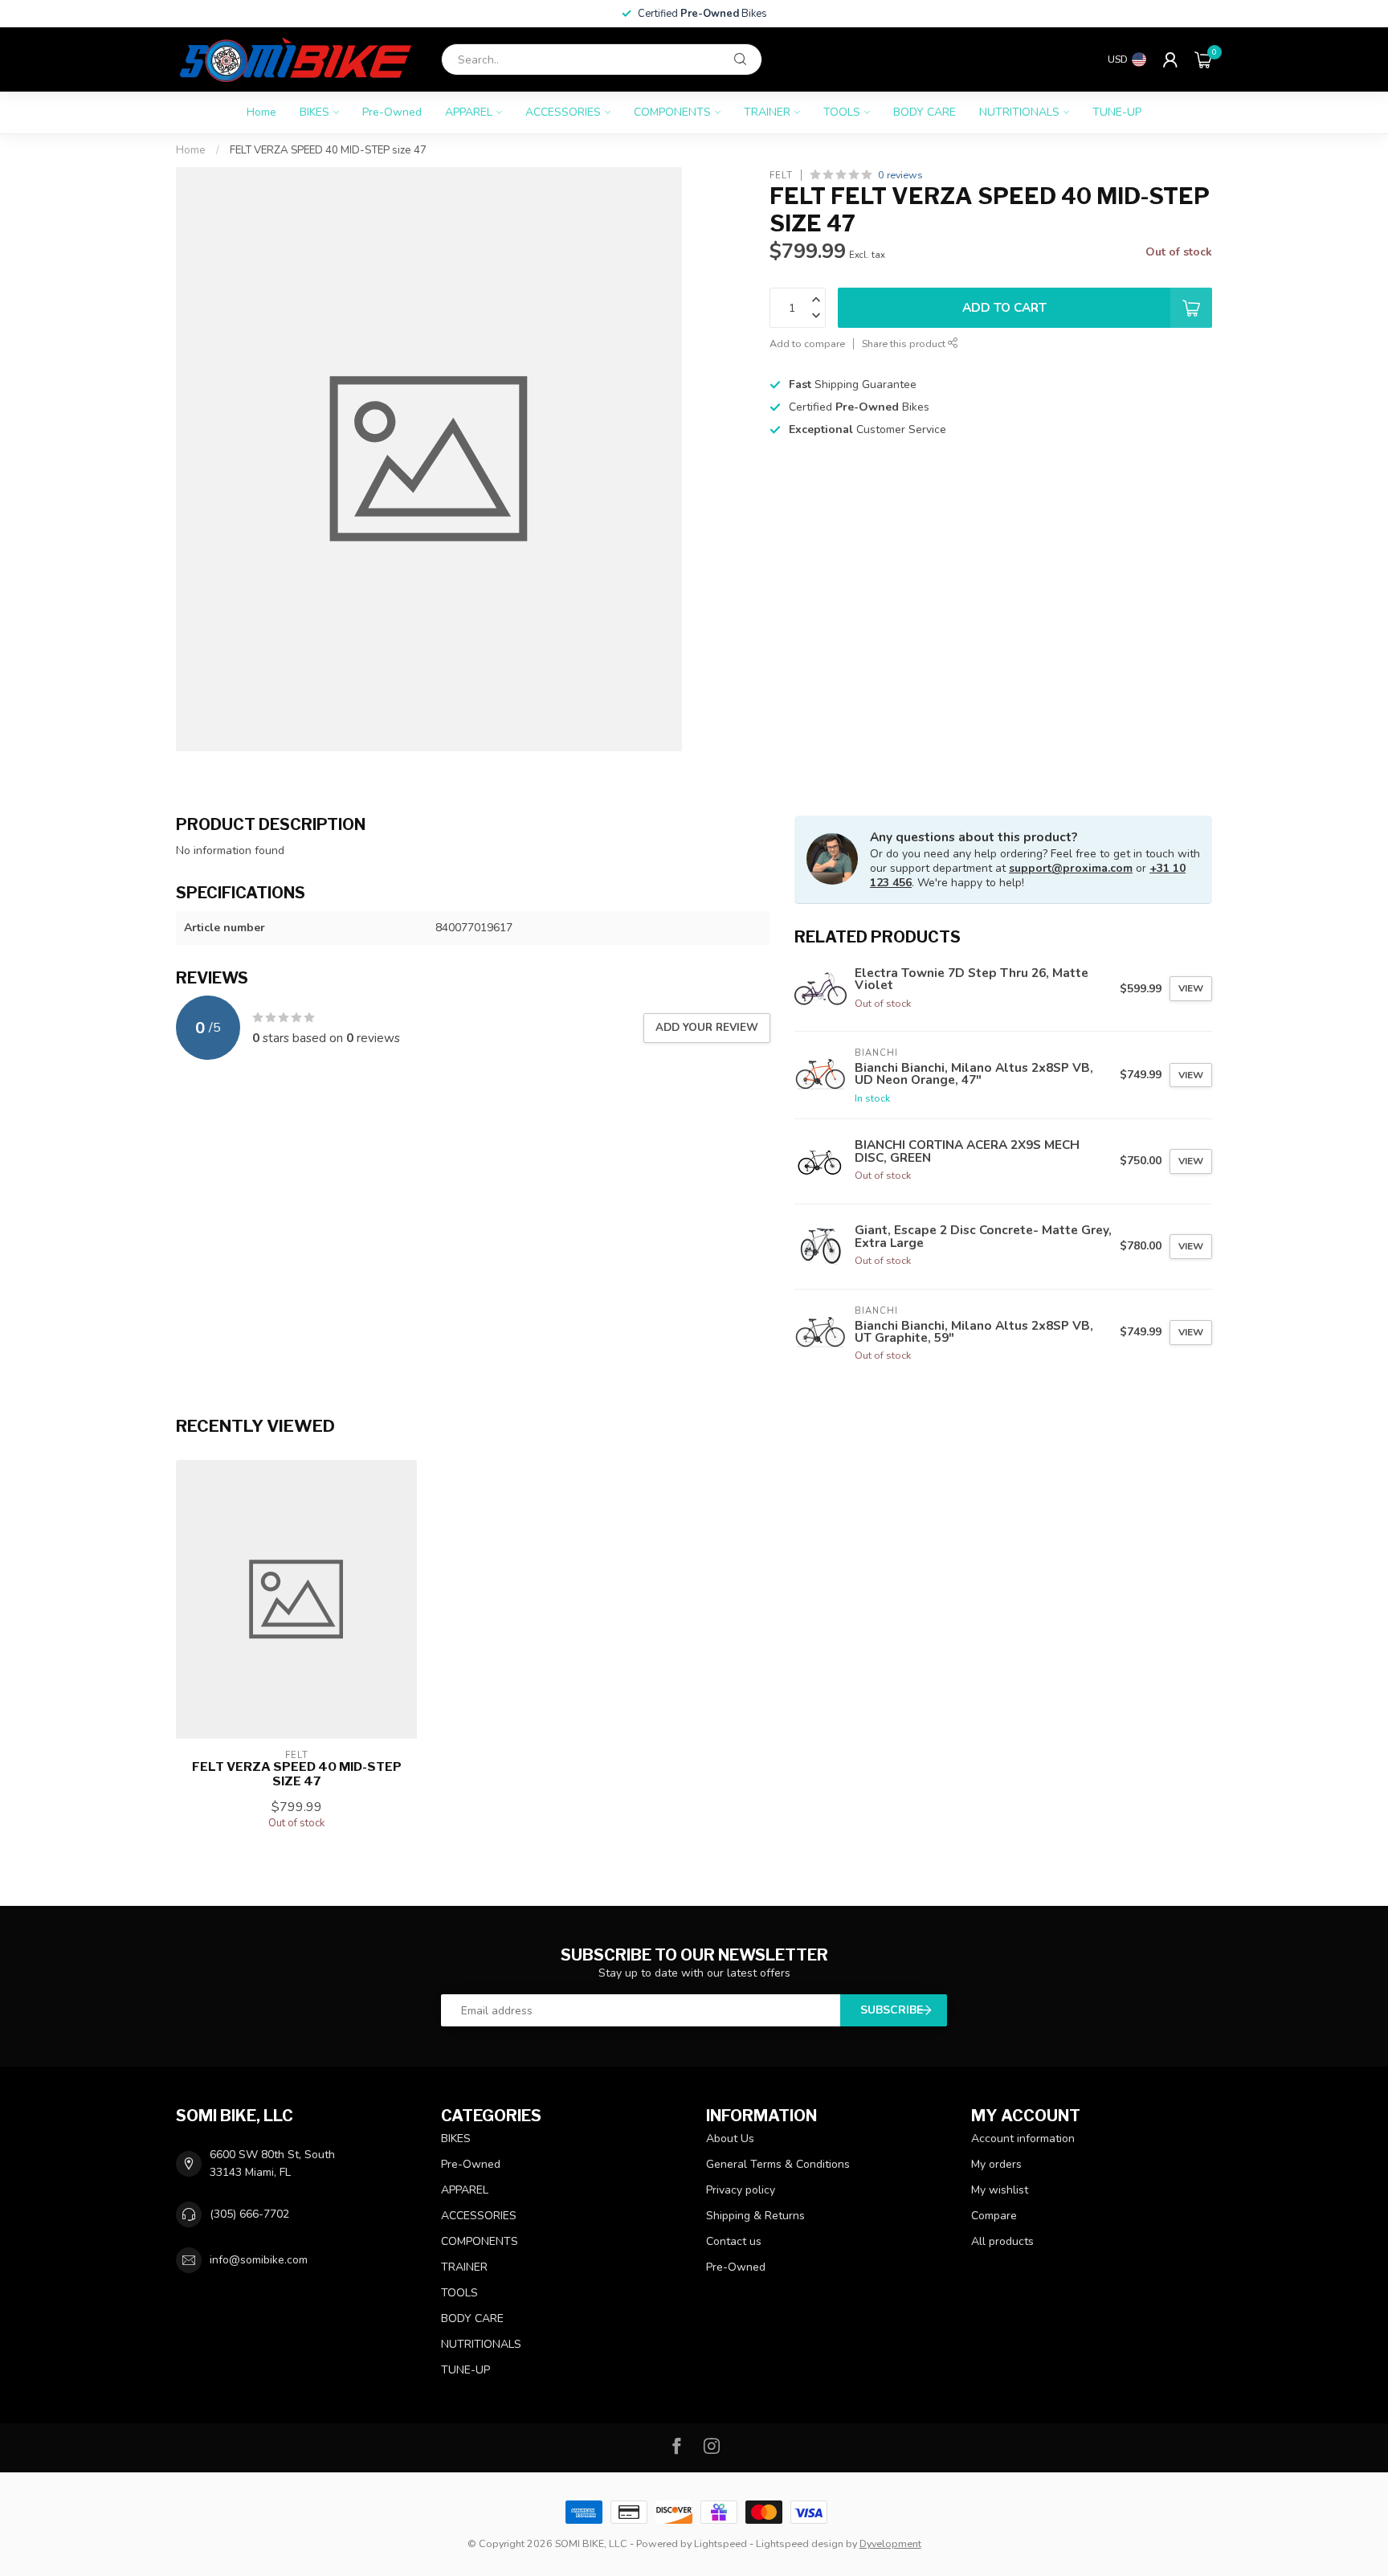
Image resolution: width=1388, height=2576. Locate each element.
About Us (730, 2138)
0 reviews (900, 175)
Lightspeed (721, 2543)
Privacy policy (741, 2190)
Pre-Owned (392, 112)
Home (261, 112)
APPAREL (469, 112)
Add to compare (807, 343)
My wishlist (1000, 2190)
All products (1002, 2241)
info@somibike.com (259, 2260)
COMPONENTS (672, 112)
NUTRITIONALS (1019, 112)
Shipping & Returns (755, 2216)
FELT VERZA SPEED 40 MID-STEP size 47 (328, 150)
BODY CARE (925, 112)
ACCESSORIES (563, 112)
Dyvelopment (890, 2543)
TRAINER (767, 112)
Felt (781, 175)
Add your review (707, 1028)
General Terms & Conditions (778, 2164)
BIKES (314, 112)
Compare (994, 2216)
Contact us (734, 2241)
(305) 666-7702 (249, 2214)
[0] (1203, 59)
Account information (1023, 2138)
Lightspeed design (800, 2543)
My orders (996, 2164)
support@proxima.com (1071, 868)
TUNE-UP (1117, 112)
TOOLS (842, 112)
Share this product (905, 343)
